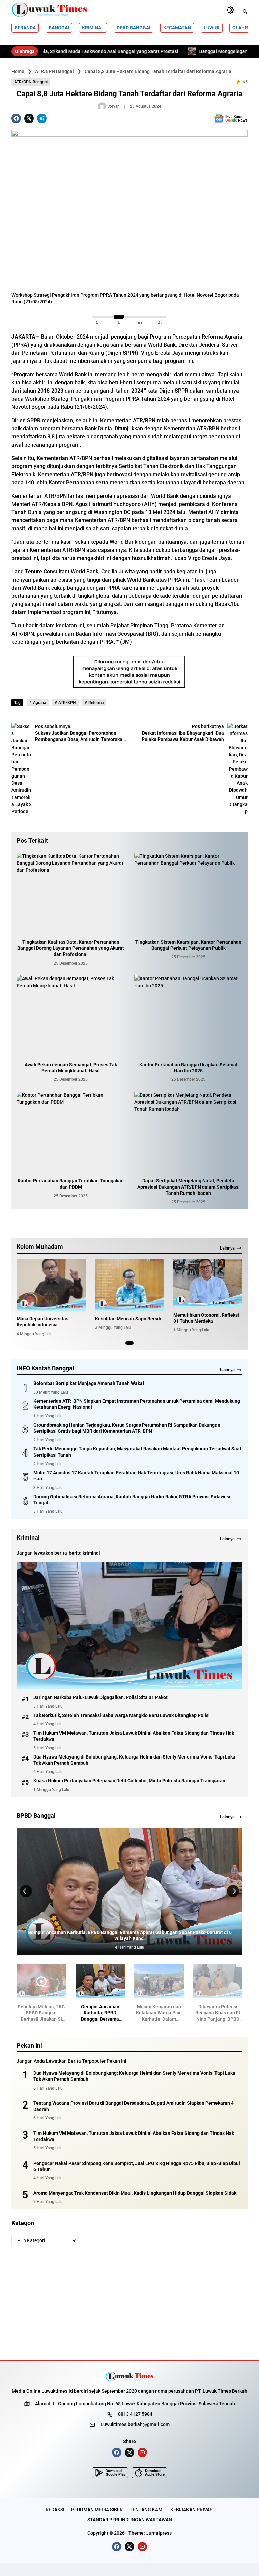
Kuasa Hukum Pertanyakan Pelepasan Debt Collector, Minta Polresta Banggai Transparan (129, 1781)
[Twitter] (29, 118)
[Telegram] (42, 118)
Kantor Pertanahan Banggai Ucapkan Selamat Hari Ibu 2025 (189, 1068)
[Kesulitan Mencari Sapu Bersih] (130, 1285)
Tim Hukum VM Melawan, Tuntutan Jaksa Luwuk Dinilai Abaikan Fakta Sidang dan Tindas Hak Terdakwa (134, 1736)
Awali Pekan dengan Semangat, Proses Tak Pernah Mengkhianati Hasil (71, 1068)
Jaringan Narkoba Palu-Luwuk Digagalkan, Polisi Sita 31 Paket (100, 1697)
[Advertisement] (129, 2303)
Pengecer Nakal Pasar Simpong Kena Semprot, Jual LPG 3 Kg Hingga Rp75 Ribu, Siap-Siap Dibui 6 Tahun (137, 2166)
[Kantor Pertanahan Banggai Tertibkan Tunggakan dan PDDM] (71, 1132)
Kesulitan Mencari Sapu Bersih (128, 1319)
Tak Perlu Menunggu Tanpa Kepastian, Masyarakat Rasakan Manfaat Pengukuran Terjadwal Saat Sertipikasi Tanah (137, 1452)
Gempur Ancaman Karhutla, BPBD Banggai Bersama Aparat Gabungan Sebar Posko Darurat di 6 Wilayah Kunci (70, 2013)
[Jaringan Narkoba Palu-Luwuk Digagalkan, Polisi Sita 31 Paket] (129, 1626)
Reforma (96, 703)
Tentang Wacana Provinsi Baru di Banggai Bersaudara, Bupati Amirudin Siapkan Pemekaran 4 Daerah (134, 2106)
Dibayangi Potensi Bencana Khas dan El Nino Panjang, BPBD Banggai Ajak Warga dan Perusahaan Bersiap (188, 2013)
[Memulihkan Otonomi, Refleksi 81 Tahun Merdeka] (208, 1283)
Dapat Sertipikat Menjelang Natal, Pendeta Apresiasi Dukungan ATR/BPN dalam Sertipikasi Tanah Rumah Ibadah (189, 1187)
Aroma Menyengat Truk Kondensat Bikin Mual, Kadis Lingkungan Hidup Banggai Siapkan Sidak (135, 2193)
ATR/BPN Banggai (31, 82)
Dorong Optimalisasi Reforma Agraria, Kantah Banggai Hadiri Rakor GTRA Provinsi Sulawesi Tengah (132, 1500)
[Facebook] (16, 118)
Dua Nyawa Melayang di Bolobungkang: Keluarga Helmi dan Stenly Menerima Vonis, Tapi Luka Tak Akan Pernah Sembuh (134, 1760)
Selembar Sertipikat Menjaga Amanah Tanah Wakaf (89, 1383)
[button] (230, 10)
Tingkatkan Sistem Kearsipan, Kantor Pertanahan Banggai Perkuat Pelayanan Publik (188, 945)
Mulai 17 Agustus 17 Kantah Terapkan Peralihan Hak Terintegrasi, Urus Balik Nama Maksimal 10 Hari (136, 1476)
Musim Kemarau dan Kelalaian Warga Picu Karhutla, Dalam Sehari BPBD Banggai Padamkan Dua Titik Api (129, 1935)
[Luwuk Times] (50, 10)
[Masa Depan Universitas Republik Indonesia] (51, 1285)
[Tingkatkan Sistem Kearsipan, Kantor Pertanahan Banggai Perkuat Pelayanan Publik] (188, 893)
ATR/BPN (67, 703)
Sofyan (113, 106)
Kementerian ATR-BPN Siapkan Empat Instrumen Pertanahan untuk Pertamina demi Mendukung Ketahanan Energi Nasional (137, 1404)
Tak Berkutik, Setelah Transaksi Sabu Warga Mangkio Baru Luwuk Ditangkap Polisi (122, 1715)
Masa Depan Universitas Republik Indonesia (42, 1322)
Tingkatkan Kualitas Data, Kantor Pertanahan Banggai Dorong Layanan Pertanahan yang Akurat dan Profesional (71, 948)
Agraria (39, 703)
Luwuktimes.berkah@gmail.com (135, 2424)
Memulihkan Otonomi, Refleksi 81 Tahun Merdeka (206, 1318)
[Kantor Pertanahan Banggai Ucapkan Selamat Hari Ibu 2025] (188, 1016)
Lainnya (227, 1248)
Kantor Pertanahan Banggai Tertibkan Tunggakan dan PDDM (71, 1184)
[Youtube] (142, 2452)
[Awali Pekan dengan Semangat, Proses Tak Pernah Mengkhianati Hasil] (71, 1016)
